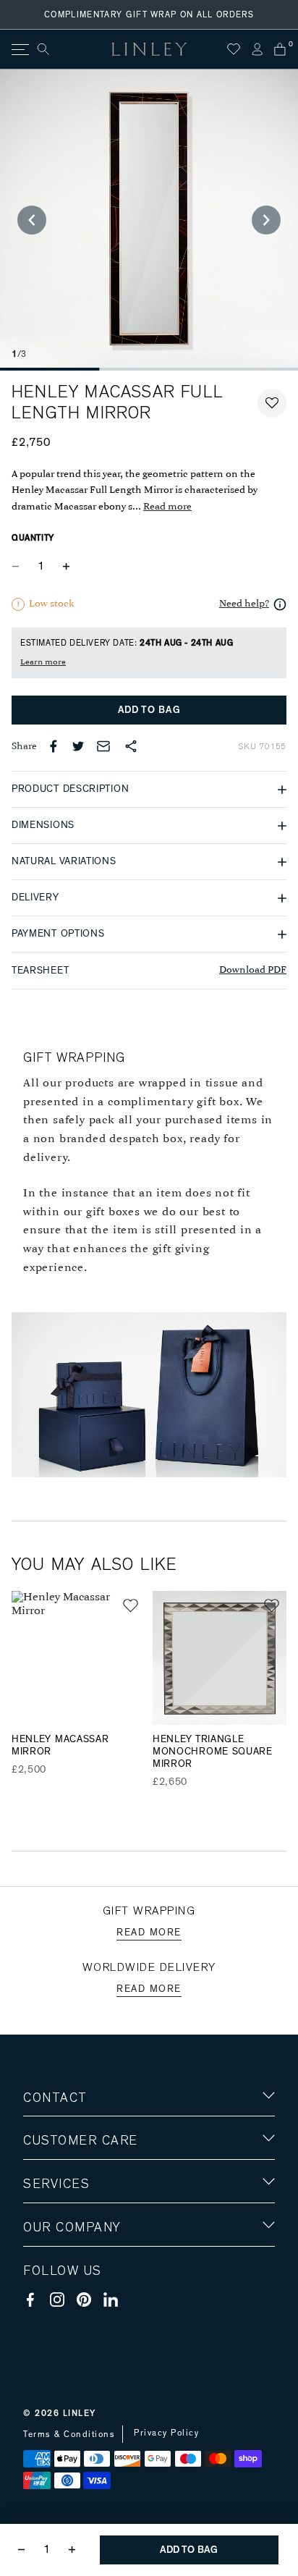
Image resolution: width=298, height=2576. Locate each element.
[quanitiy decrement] (19, 566)
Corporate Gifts (66, 2312)
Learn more (43, 662)
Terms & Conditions (69, 2434)
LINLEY (80, 2413)
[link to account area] (257, 49)
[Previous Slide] (32, 220)
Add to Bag (149, 710)
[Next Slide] (266, 220)
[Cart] (280, 49)
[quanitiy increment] (66, 566)
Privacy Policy (166, 2433)
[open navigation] (19, 50)
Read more (167, 507)
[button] (272, 403)
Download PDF (253, 970)
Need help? (244, 604)
